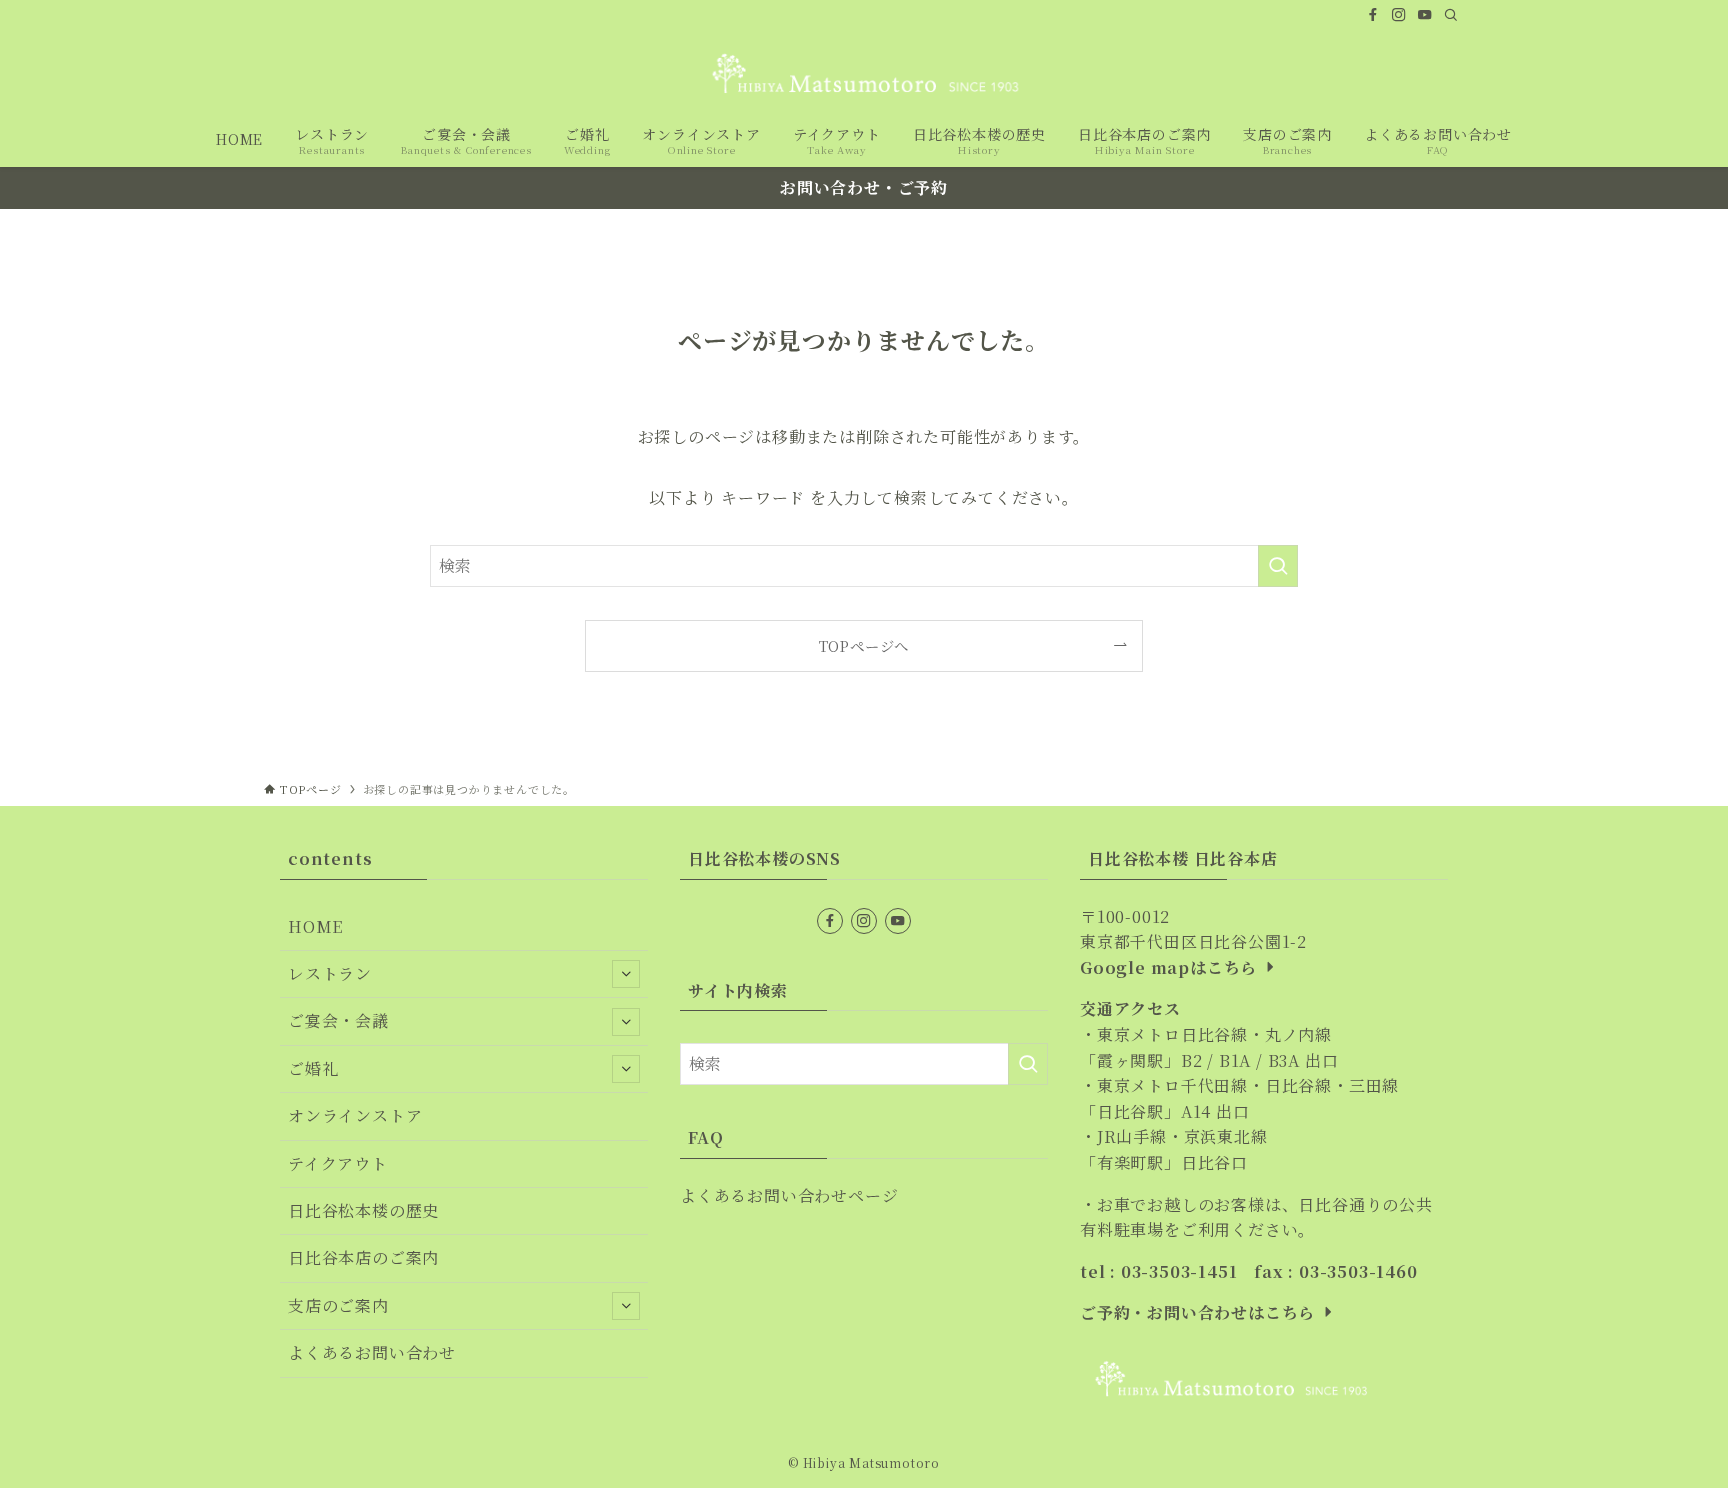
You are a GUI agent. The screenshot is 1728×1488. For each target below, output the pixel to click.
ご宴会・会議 (338, 1020)
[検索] (1451, 15)
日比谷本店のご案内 (363, 1257)
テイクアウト (338, 1163)
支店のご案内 (338, 1305)
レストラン (330, 973)
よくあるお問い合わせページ (789, 1195)
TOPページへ (864, 645)
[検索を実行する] (1278, 566)
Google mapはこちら (1171, 967)
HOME (315, 926)
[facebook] (1373, 15)
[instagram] (1399, 15)
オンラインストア (355, 1115)
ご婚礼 (313, 1068)
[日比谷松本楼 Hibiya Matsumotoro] (864, 72)
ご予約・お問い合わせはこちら (1200, 1312)
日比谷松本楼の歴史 (363, 1210)
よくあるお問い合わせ (372, 1352)
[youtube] (1425, 15)
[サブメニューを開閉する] (626, 974)
